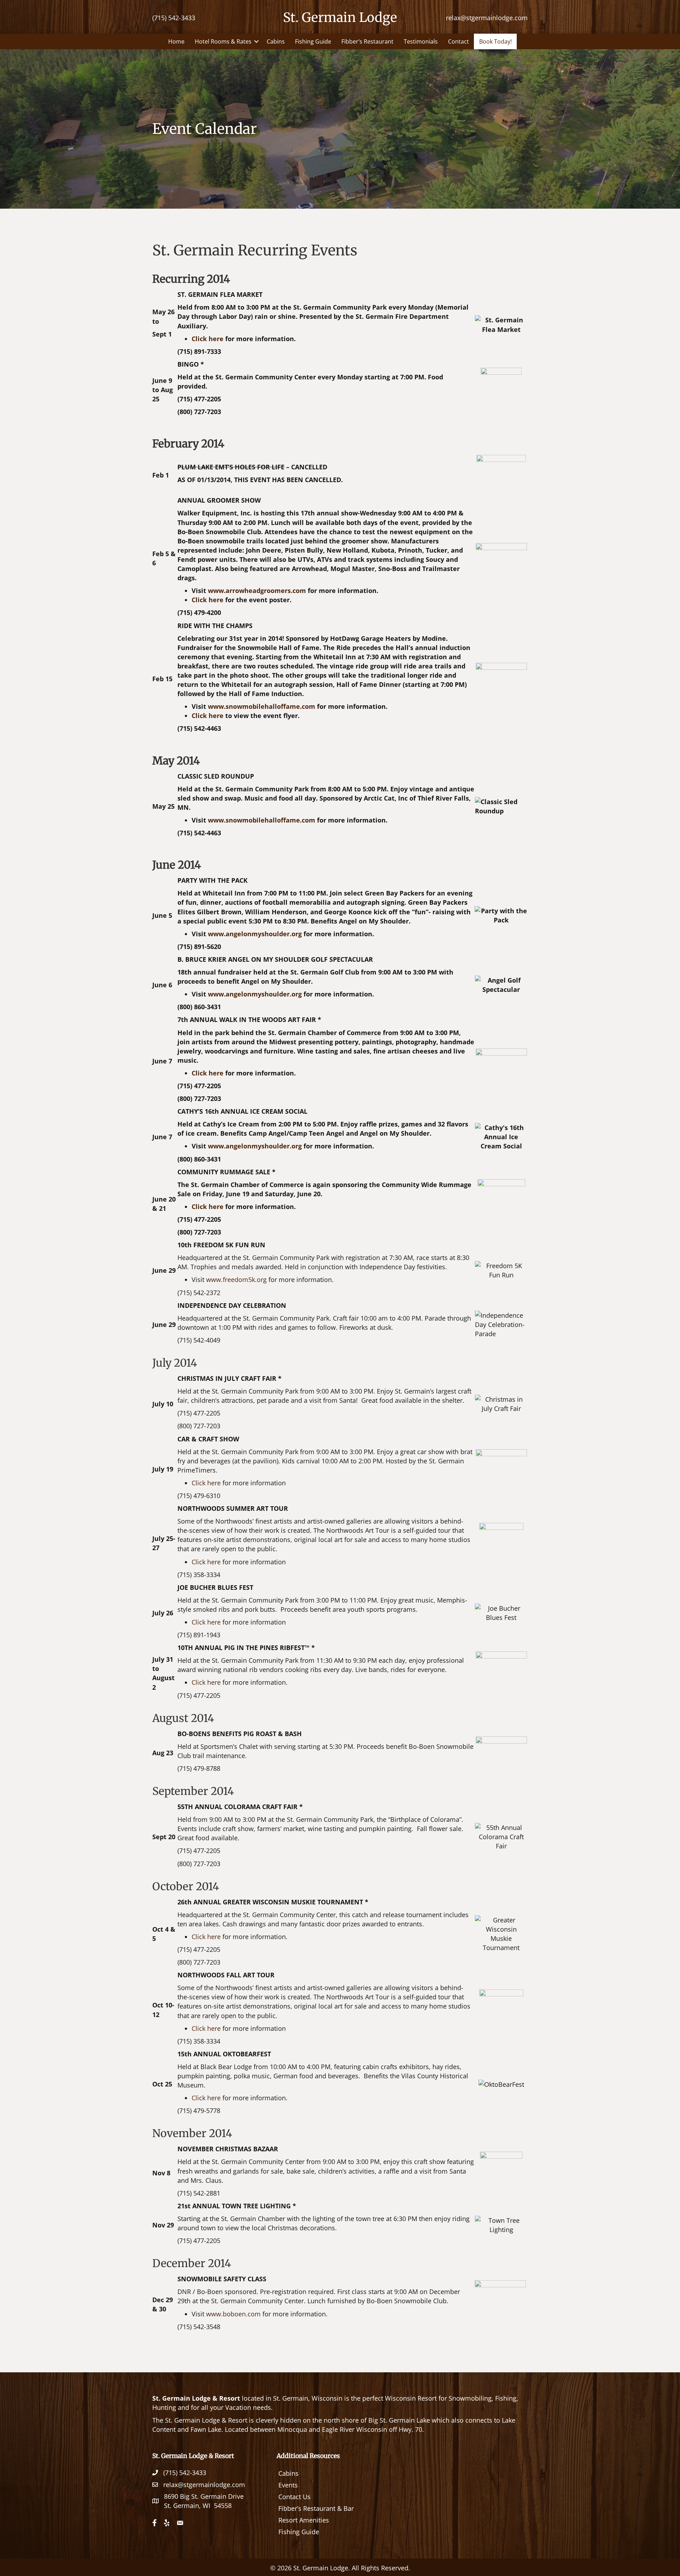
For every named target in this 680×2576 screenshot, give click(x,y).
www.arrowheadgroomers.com (257, 591)
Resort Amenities (304, 2520)
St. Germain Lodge (340, 18)
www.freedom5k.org (236, 1279)
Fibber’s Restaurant (367, 41)
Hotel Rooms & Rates (223, 41)
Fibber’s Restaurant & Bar (316, 2508)
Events (288, 2485)
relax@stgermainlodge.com (487, 18)
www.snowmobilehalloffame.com (262, 706)
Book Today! (495, 41)
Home (176, 41)
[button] (256, 41)
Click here (208, 339)
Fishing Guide (313, 41)
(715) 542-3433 (174, 18)
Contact (458, 41)
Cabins (276, 41)
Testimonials (421, 41)
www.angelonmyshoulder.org (255, 934)
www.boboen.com (233, 2314)
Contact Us (294, 2497)
